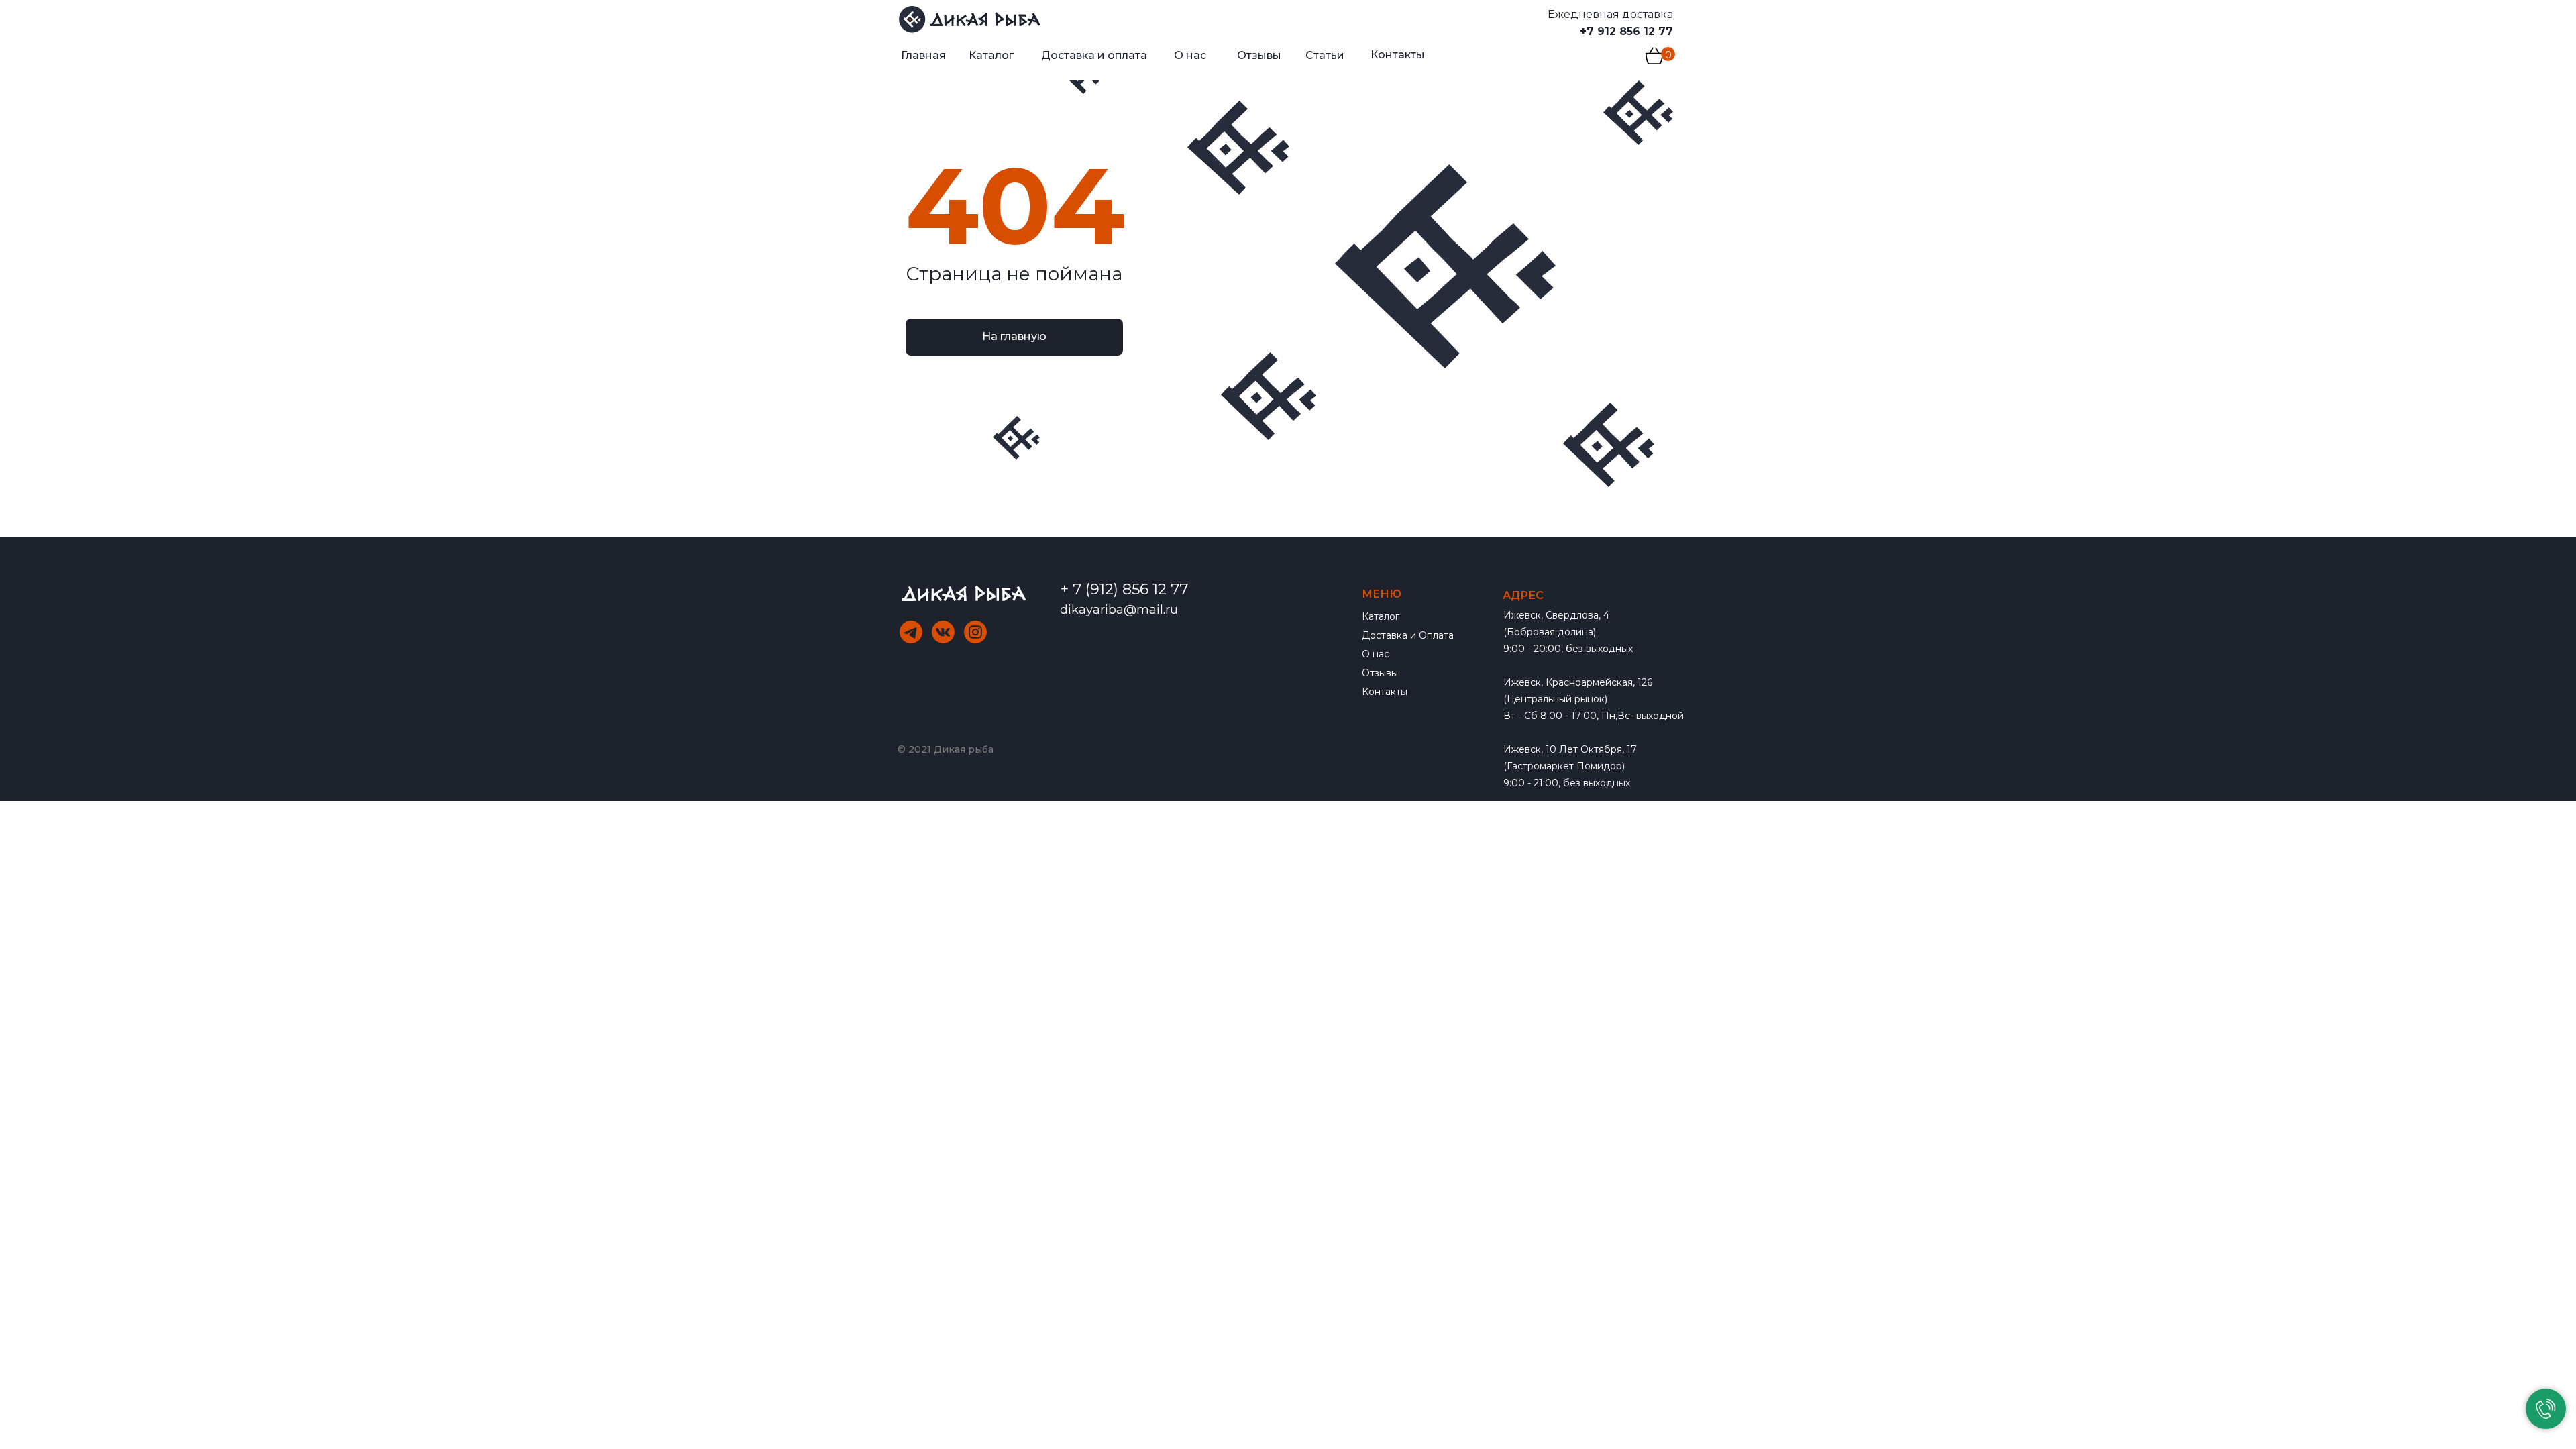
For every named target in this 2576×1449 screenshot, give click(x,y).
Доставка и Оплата (1408, 635)
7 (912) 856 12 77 (1130, 589)
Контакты (1385, 692)
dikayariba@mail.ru (1119, 610)
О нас (1376, 654)
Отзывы (1380, 673)
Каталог (1381, 616)
